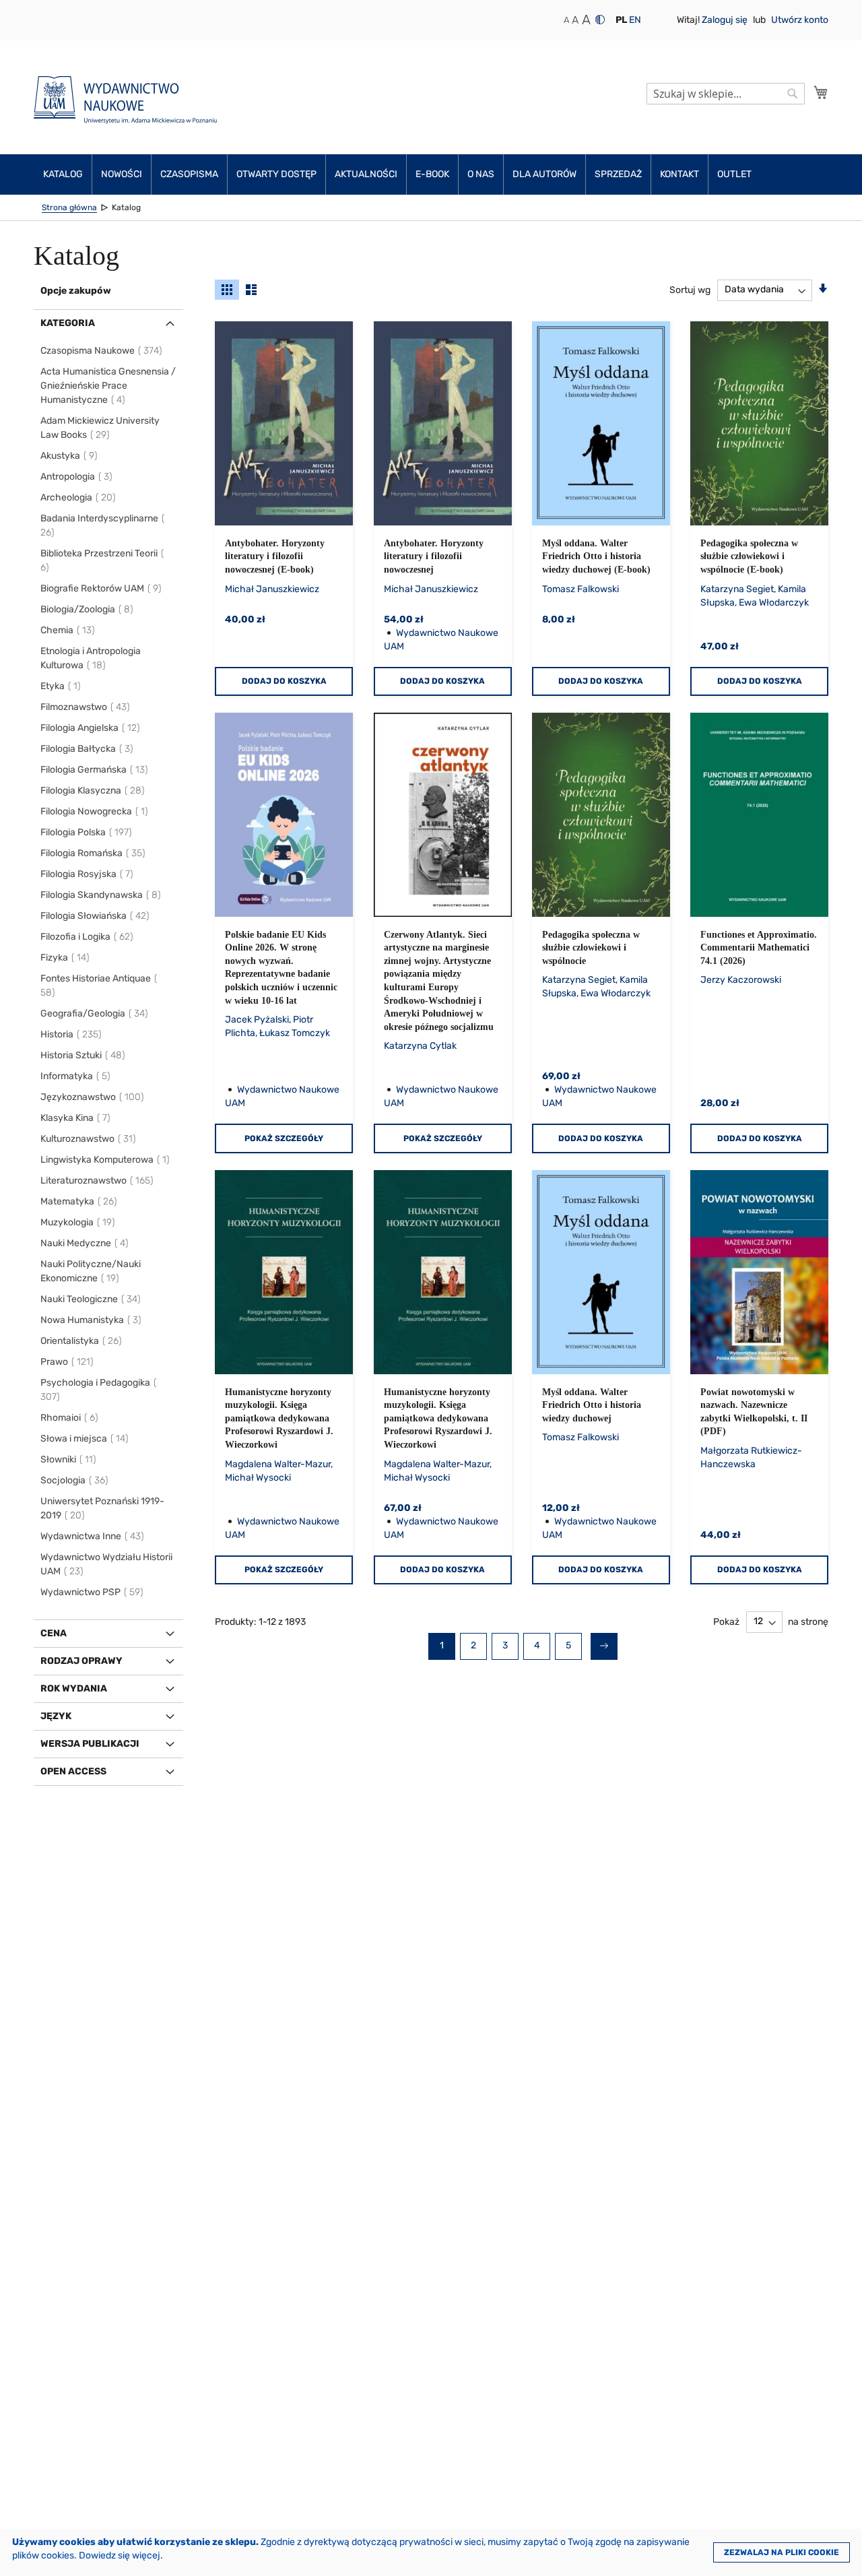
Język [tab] (56, 1716)
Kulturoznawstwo (89, 1139)
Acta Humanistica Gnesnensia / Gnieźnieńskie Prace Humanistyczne (108, 386)
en (635, 20)
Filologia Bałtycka (88, 749)
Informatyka (76, 1076)
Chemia (68, 630)
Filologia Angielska (91, 728)
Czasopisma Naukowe (102, 351)
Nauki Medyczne (85, 1243)
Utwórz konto (800, 20)
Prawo (68, 1362)
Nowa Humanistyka (92, 1320)
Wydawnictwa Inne (93, 1536)
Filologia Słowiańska (96, 916)
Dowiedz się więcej (120, 2555)
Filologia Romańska (94, 853)
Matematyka (79, 1201)
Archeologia (79, 497)
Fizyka (66, 958)
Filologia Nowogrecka (95, 811)
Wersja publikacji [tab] (90, 1744)
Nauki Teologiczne (91, 1299)
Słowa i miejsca (85, 1439)
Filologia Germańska (95, 770)
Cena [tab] (54, 1633)
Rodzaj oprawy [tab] (81, 1661)
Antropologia (77, 477)
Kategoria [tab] (68, 323)
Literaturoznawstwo (98, 1181)
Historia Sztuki (84, 1055)
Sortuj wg (690, 289)
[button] (621, 20)
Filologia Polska (87, 832)
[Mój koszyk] (821, 92)
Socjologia (75, 1480)
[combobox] (726, 94)
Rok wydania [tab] (74, 1688)
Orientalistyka (82, 1341)
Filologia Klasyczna (93, 791)
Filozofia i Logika (88, 937)
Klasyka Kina (76, 1118)
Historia (72, 1034)
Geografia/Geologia (95, 1013)
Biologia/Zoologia (88, 609)
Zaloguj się (726, 20)
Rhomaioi (70, 1418)
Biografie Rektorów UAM (102, 588)
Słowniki (69, 1459)
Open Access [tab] (73, 1771)
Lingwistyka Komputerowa (106, 1160)
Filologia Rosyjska (88, 874)
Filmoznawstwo (86, 707)
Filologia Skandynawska (101, 895)
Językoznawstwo (93, 1097)
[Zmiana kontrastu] (600, 20)
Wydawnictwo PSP (93, 1592)
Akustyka (70, 456)
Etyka (61, 686)
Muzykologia (78, 1222)
